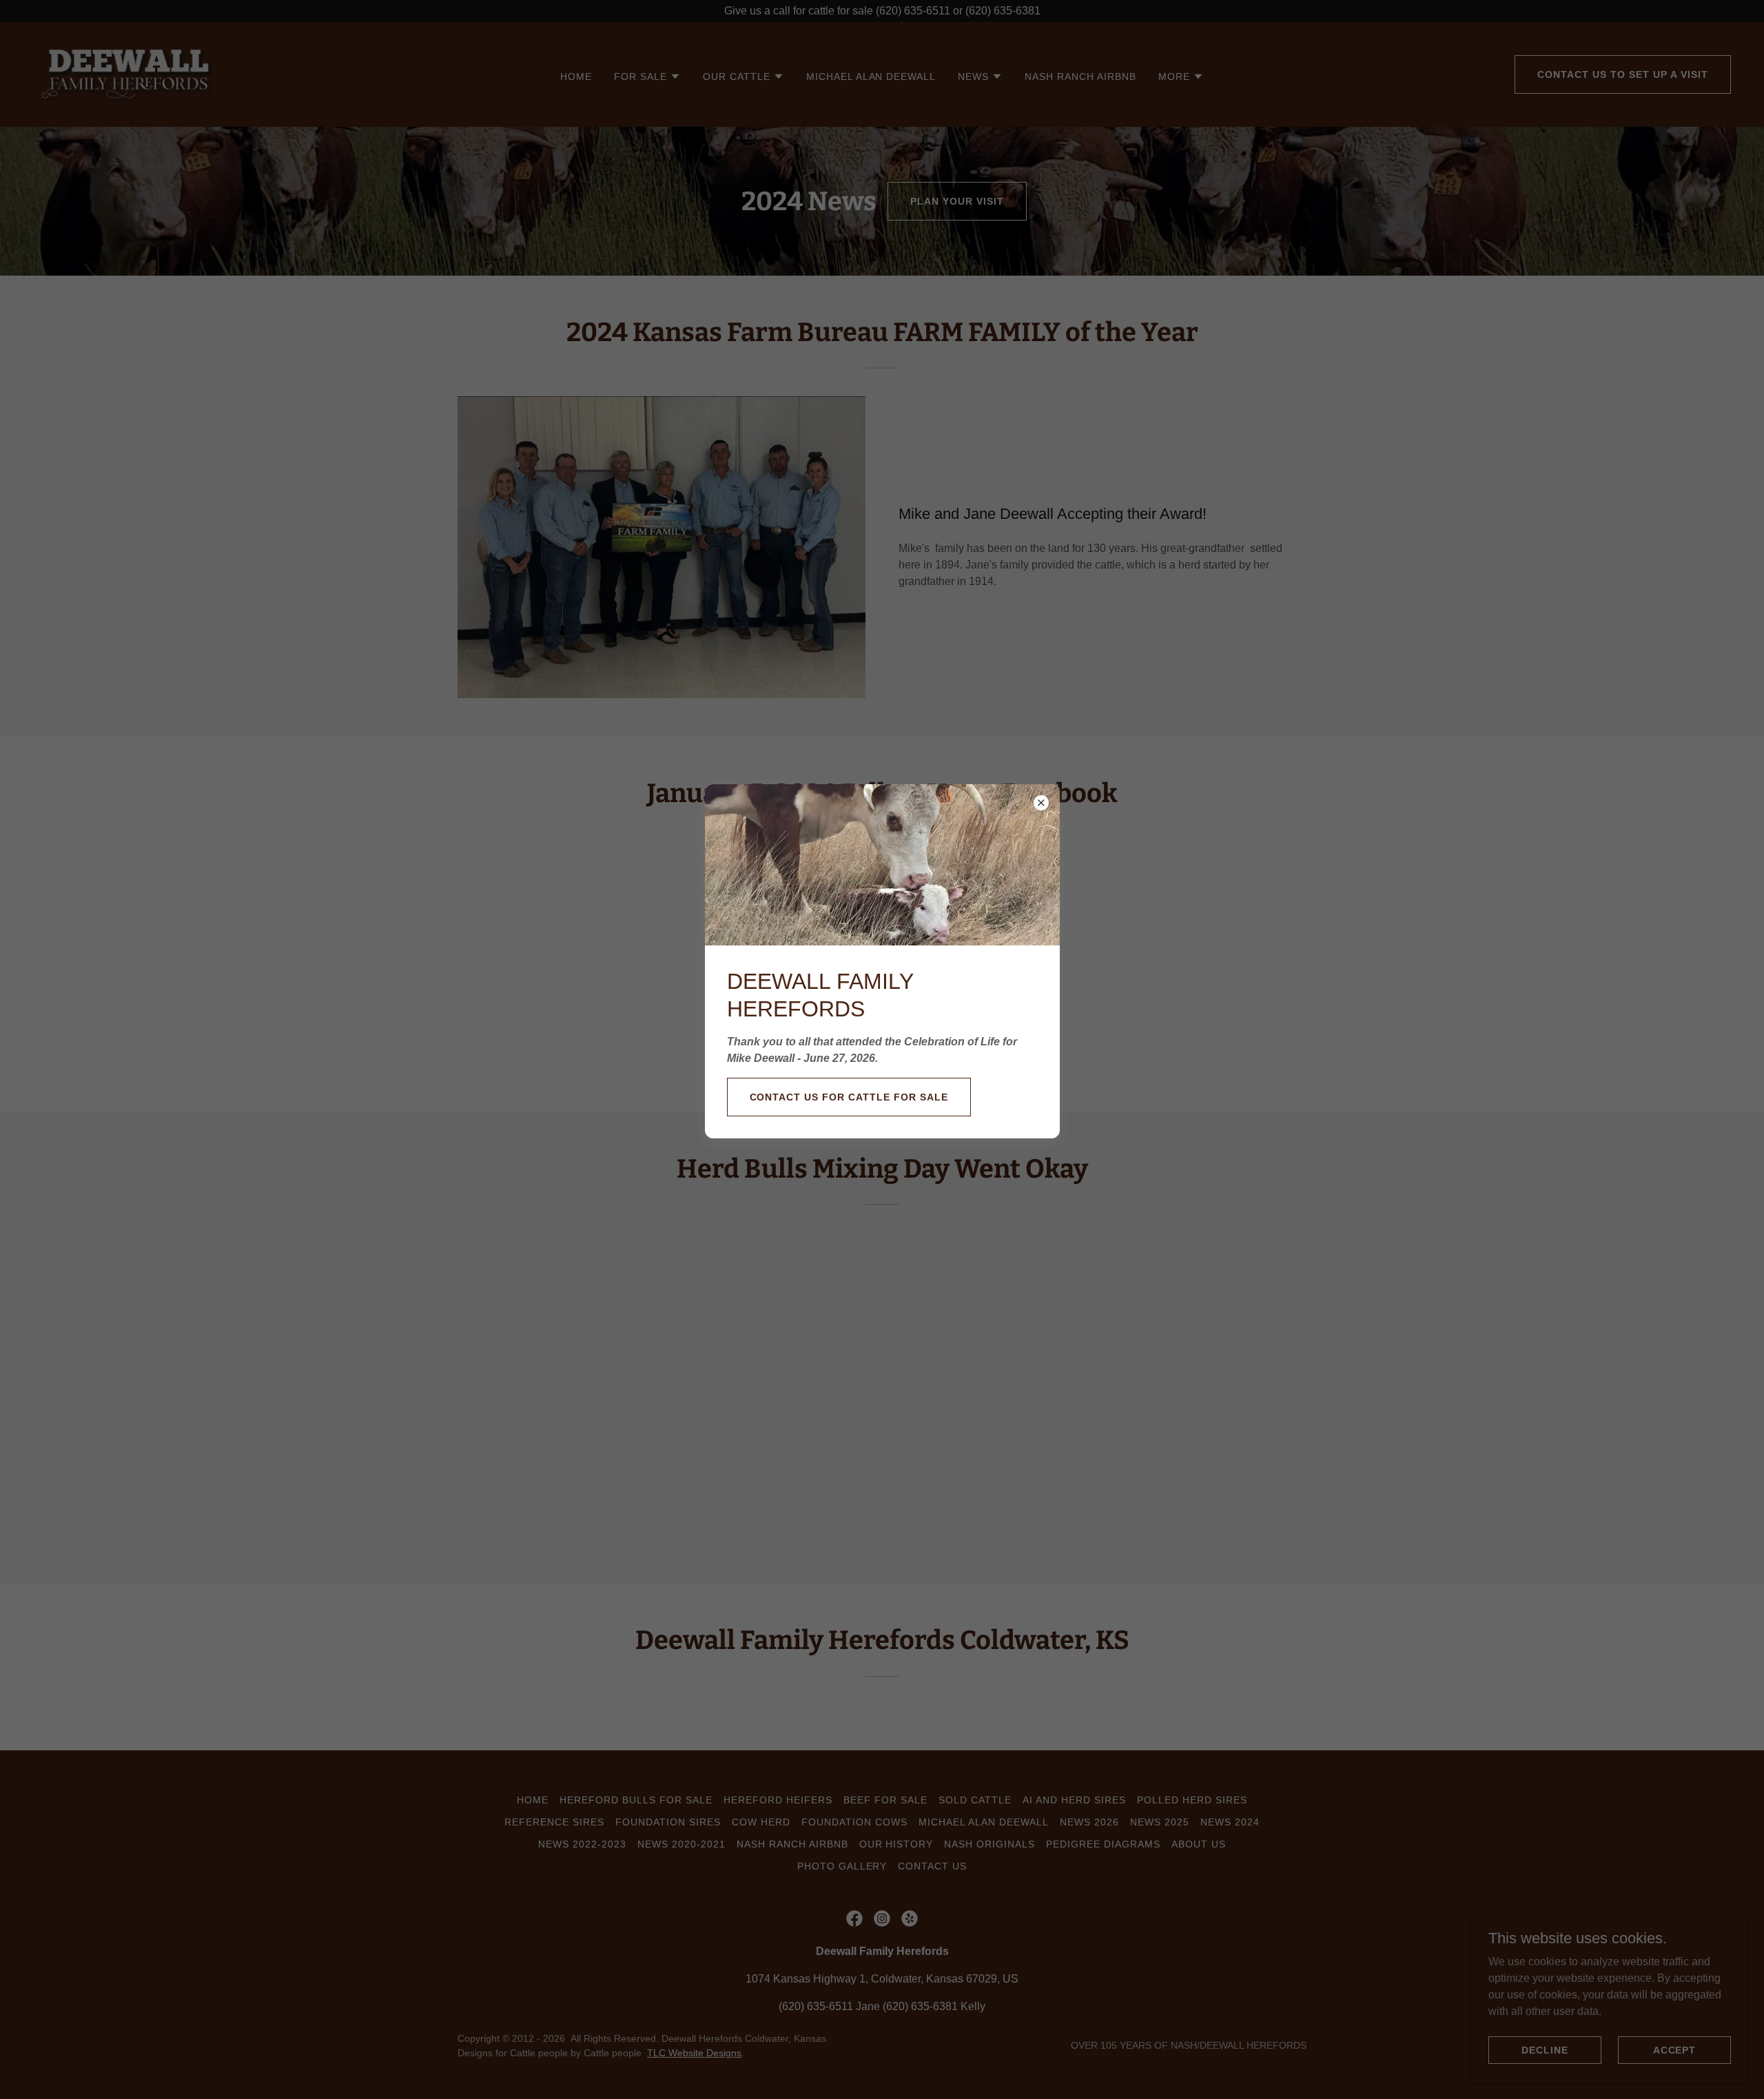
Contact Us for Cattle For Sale (849, 1097)
